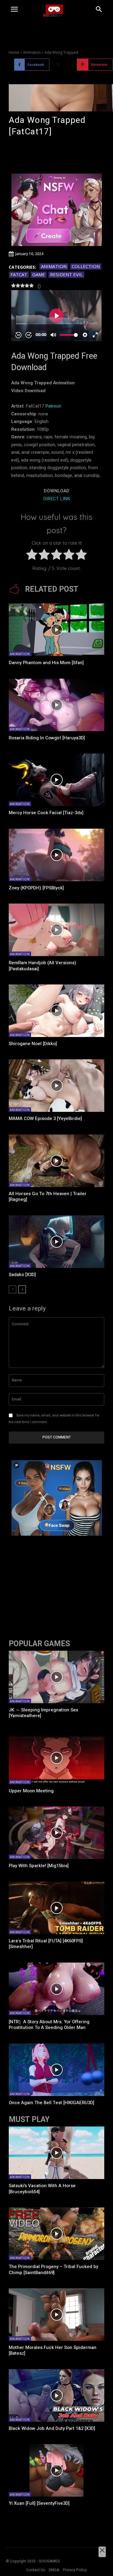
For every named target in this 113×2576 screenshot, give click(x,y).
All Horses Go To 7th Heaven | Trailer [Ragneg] (48, 1197)
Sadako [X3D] (22, 1275)
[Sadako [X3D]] (56, 1242)
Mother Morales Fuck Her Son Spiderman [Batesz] (53, 2350)
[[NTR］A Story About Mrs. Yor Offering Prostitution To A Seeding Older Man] (56, 1989)
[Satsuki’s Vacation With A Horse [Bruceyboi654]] (56, 2153)
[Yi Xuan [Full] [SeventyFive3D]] (56, 2470)
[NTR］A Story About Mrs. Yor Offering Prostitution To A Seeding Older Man (49, 2025)
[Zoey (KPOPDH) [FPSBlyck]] (56, 855)
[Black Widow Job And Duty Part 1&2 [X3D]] (56, 2395)
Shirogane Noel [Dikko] (33, 1044)
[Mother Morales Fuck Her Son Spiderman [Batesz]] (56, 2315)
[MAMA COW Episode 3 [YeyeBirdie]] (56, 1086)
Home (14, 52)
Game (39, 274)
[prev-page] (13, 1289)
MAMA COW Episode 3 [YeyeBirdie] (45, 1118)
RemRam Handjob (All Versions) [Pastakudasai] (42, 966)
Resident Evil (66, 274)
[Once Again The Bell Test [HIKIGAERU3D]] (56, 2070)
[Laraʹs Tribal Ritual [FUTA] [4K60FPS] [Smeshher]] (56, 1908)
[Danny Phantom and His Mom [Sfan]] (56, 630)
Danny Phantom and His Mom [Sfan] (46, 663)
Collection (86, 266)
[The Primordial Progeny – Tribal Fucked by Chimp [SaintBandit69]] (56, 2234)
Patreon (53, 406)
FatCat (19, 274)
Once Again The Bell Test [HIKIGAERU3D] (52, 2103)
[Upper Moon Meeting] (56, 1758)
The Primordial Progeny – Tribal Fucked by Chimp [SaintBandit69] (53, 2270)
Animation (32, 52)
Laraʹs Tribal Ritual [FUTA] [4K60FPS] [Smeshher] (46, 1944)
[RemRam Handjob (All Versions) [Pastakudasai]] (56, 930)
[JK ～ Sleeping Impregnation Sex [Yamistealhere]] (56, 1677)
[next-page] (22, 1289)
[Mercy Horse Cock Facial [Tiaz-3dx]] (56, 780)
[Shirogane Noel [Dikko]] (56, 1011)
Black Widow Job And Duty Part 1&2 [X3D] (52, 2428)
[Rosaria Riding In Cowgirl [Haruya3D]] (56, 705)
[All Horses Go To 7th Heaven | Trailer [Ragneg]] (56, 1161)
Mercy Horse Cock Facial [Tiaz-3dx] (46, 813)
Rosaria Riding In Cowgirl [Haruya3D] (47, 738)
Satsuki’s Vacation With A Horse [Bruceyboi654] (42, 2189)
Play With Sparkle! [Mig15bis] (39, 1866)
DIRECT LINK (57, 499)
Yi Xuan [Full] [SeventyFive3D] (39, 2503)
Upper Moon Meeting (31, 1791)
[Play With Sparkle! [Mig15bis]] (56, 1833)
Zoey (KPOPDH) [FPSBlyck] (36, 888)
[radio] (32, 556)
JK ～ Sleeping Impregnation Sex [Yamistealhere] (44, 1713)
